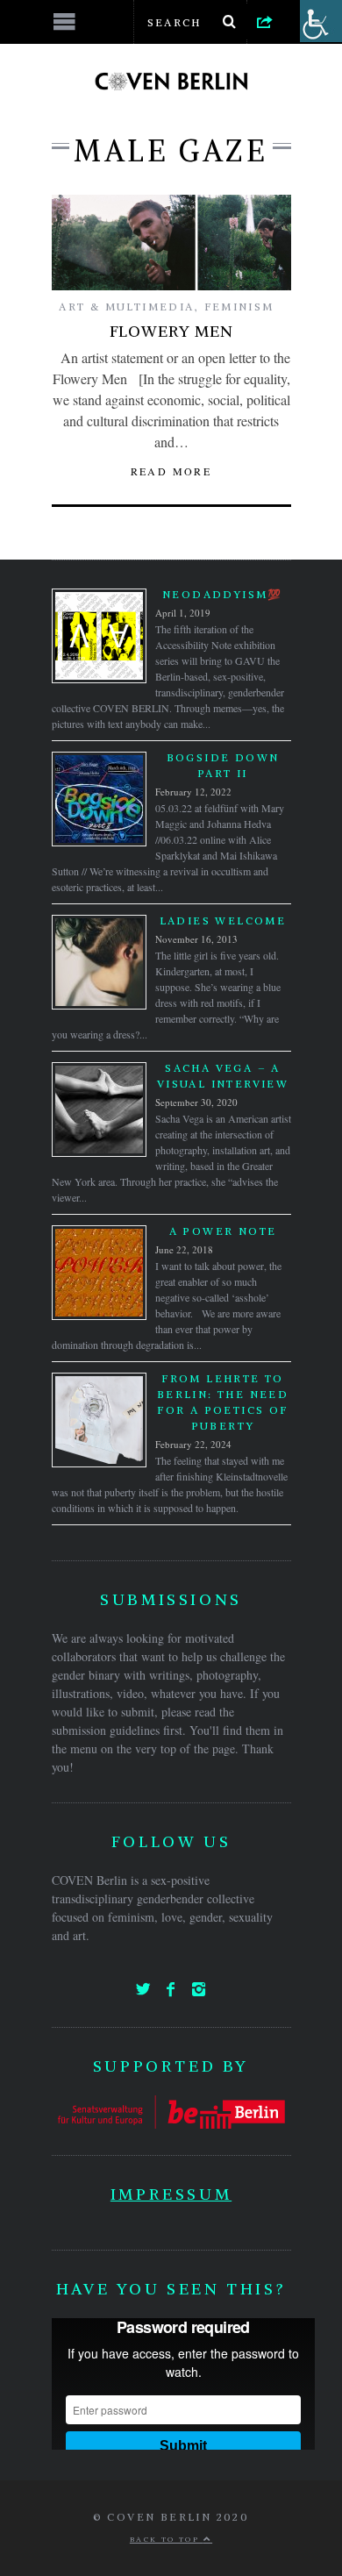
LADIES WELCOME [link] (223, 921)
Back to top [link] (167, 2539)
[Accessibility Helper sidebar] (321, 21)
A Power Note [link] (223, 1231)
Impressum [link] (171, 2194)
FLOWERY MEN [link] (171, 331)
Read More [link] (171, 471)
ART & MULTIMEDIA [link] (126, 307)
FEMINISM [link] (239, 307)
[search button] (230, 22)
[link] (265, 21)
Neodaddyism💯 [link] (223, 594)
